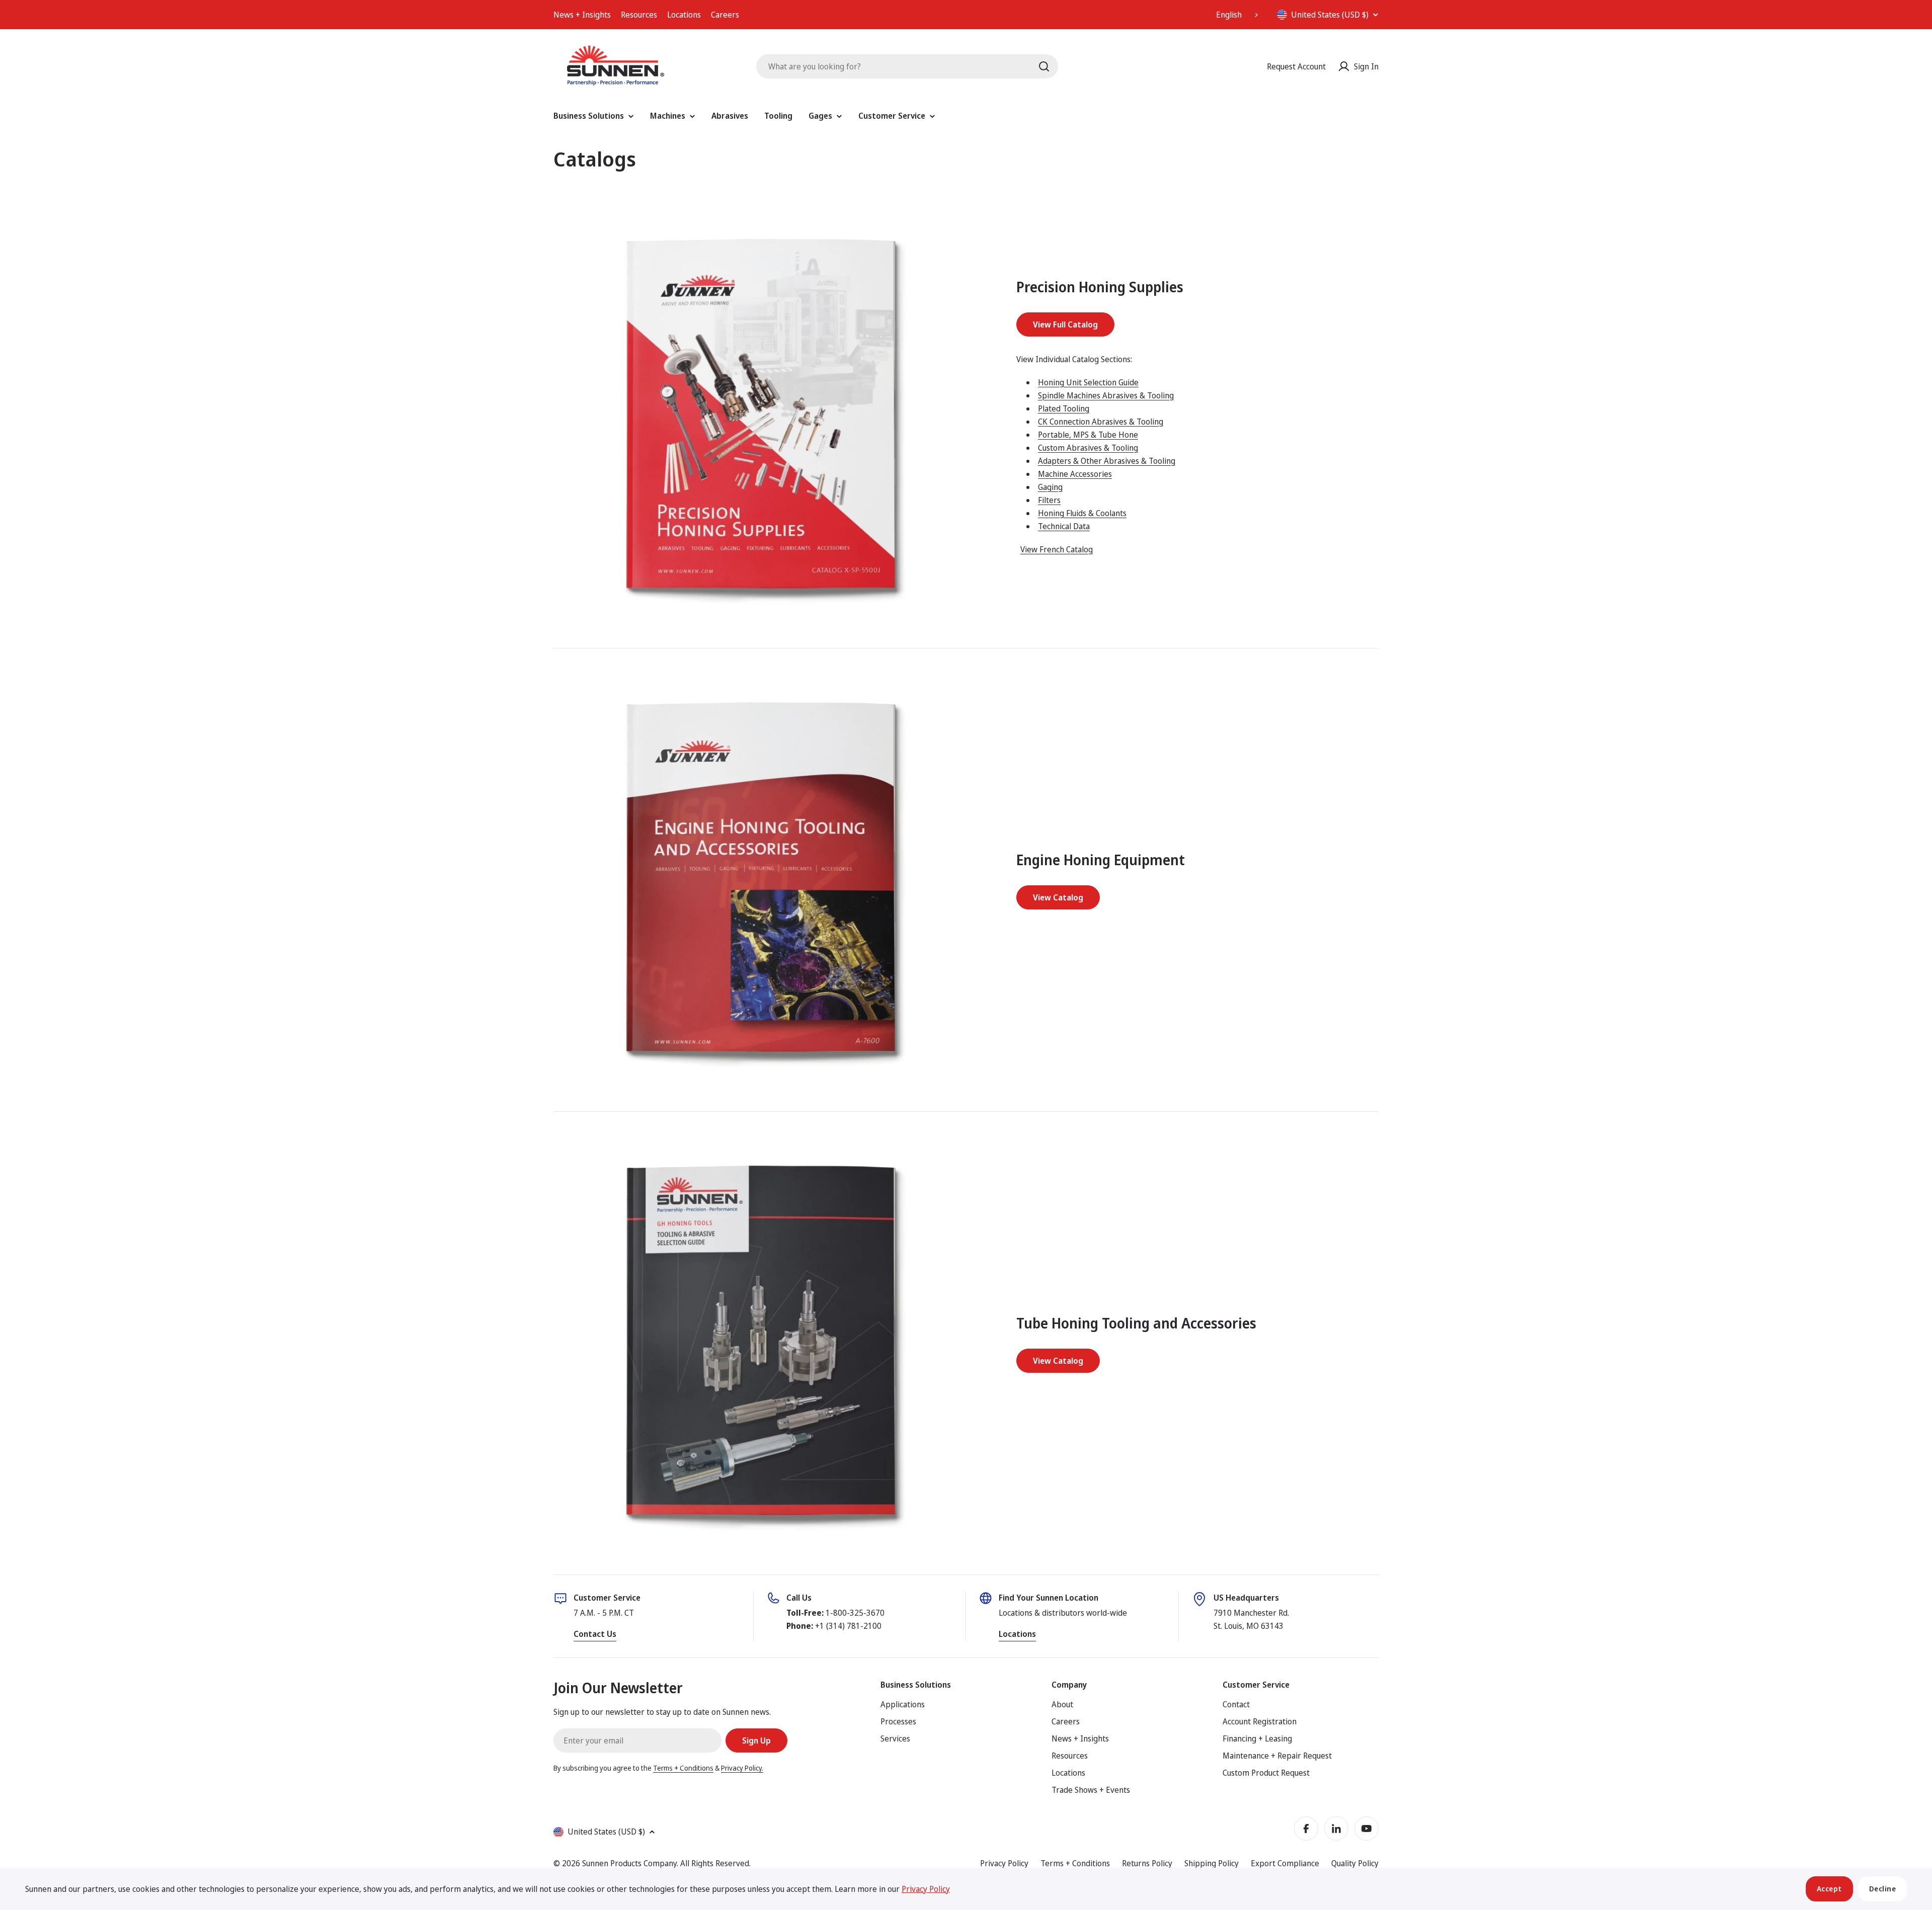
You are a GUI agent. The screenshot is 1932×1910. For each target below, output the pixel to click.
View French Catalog (1057, 549)
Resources (639, 15)
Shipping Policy (1212, 1863)
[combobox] (1238, 15)
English (1229, 15)
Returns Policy (1147, 1863)
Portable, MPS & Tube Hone (1088, 435)
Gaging (1050, 487)
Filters (1049, 500)
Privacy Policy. (742, 1768)
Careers (725, 15)
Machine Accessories (1075, 474)
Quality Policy (1355, 1863)
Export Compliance (1285, 1863)
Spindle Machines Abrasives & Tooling (1106, 395)
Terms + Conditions (683, 1768)
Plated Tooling (1064, 408)
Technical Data (1064, 526)
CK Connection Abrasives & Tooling (1101, 422)
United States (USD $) (1330, 15)
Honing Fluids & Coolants (1082, 513)
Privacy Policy (1004, 1863)
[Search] (1044, 66)
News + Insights (582, 15)
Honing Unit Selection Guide (1088, 382)
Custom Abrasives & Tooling (1088, 448)
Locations (684, 15)
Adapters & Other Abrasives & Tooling (1107, 461)
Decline (1883, 1889)
